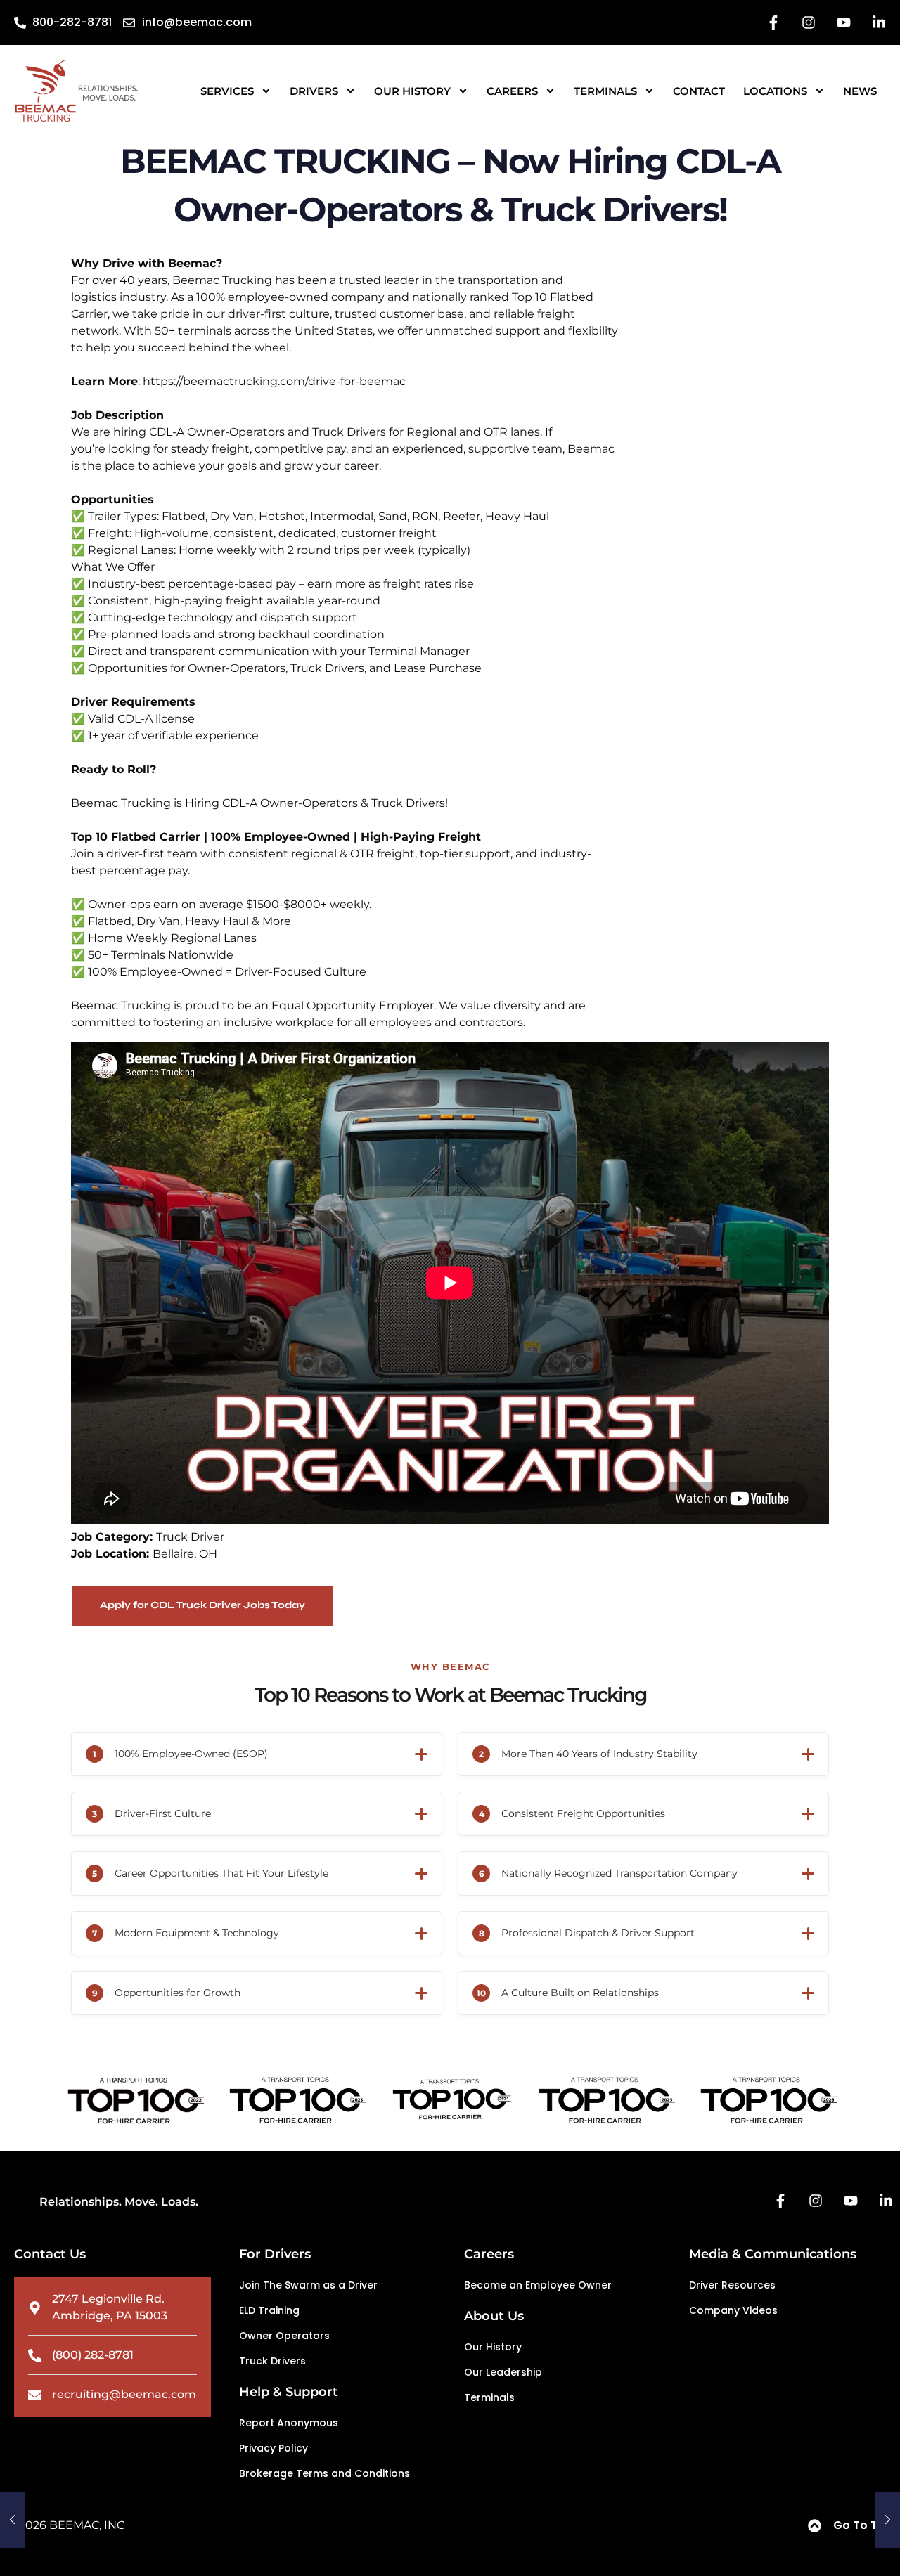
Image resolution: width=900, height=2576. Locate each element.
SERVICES (227, 91)
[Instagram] (809, 22)
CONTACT (699, 91)
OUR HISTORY (412, 91)
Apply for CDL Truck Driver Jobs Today (202, 1605)
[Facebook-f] (773, 22)
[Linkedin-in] (879, 22)
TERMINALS (605, 91)
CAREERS (512, 91)
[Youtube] (844, 22)
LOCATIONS (775, 91)
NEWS (860, 91)
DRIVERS (314, 91)
